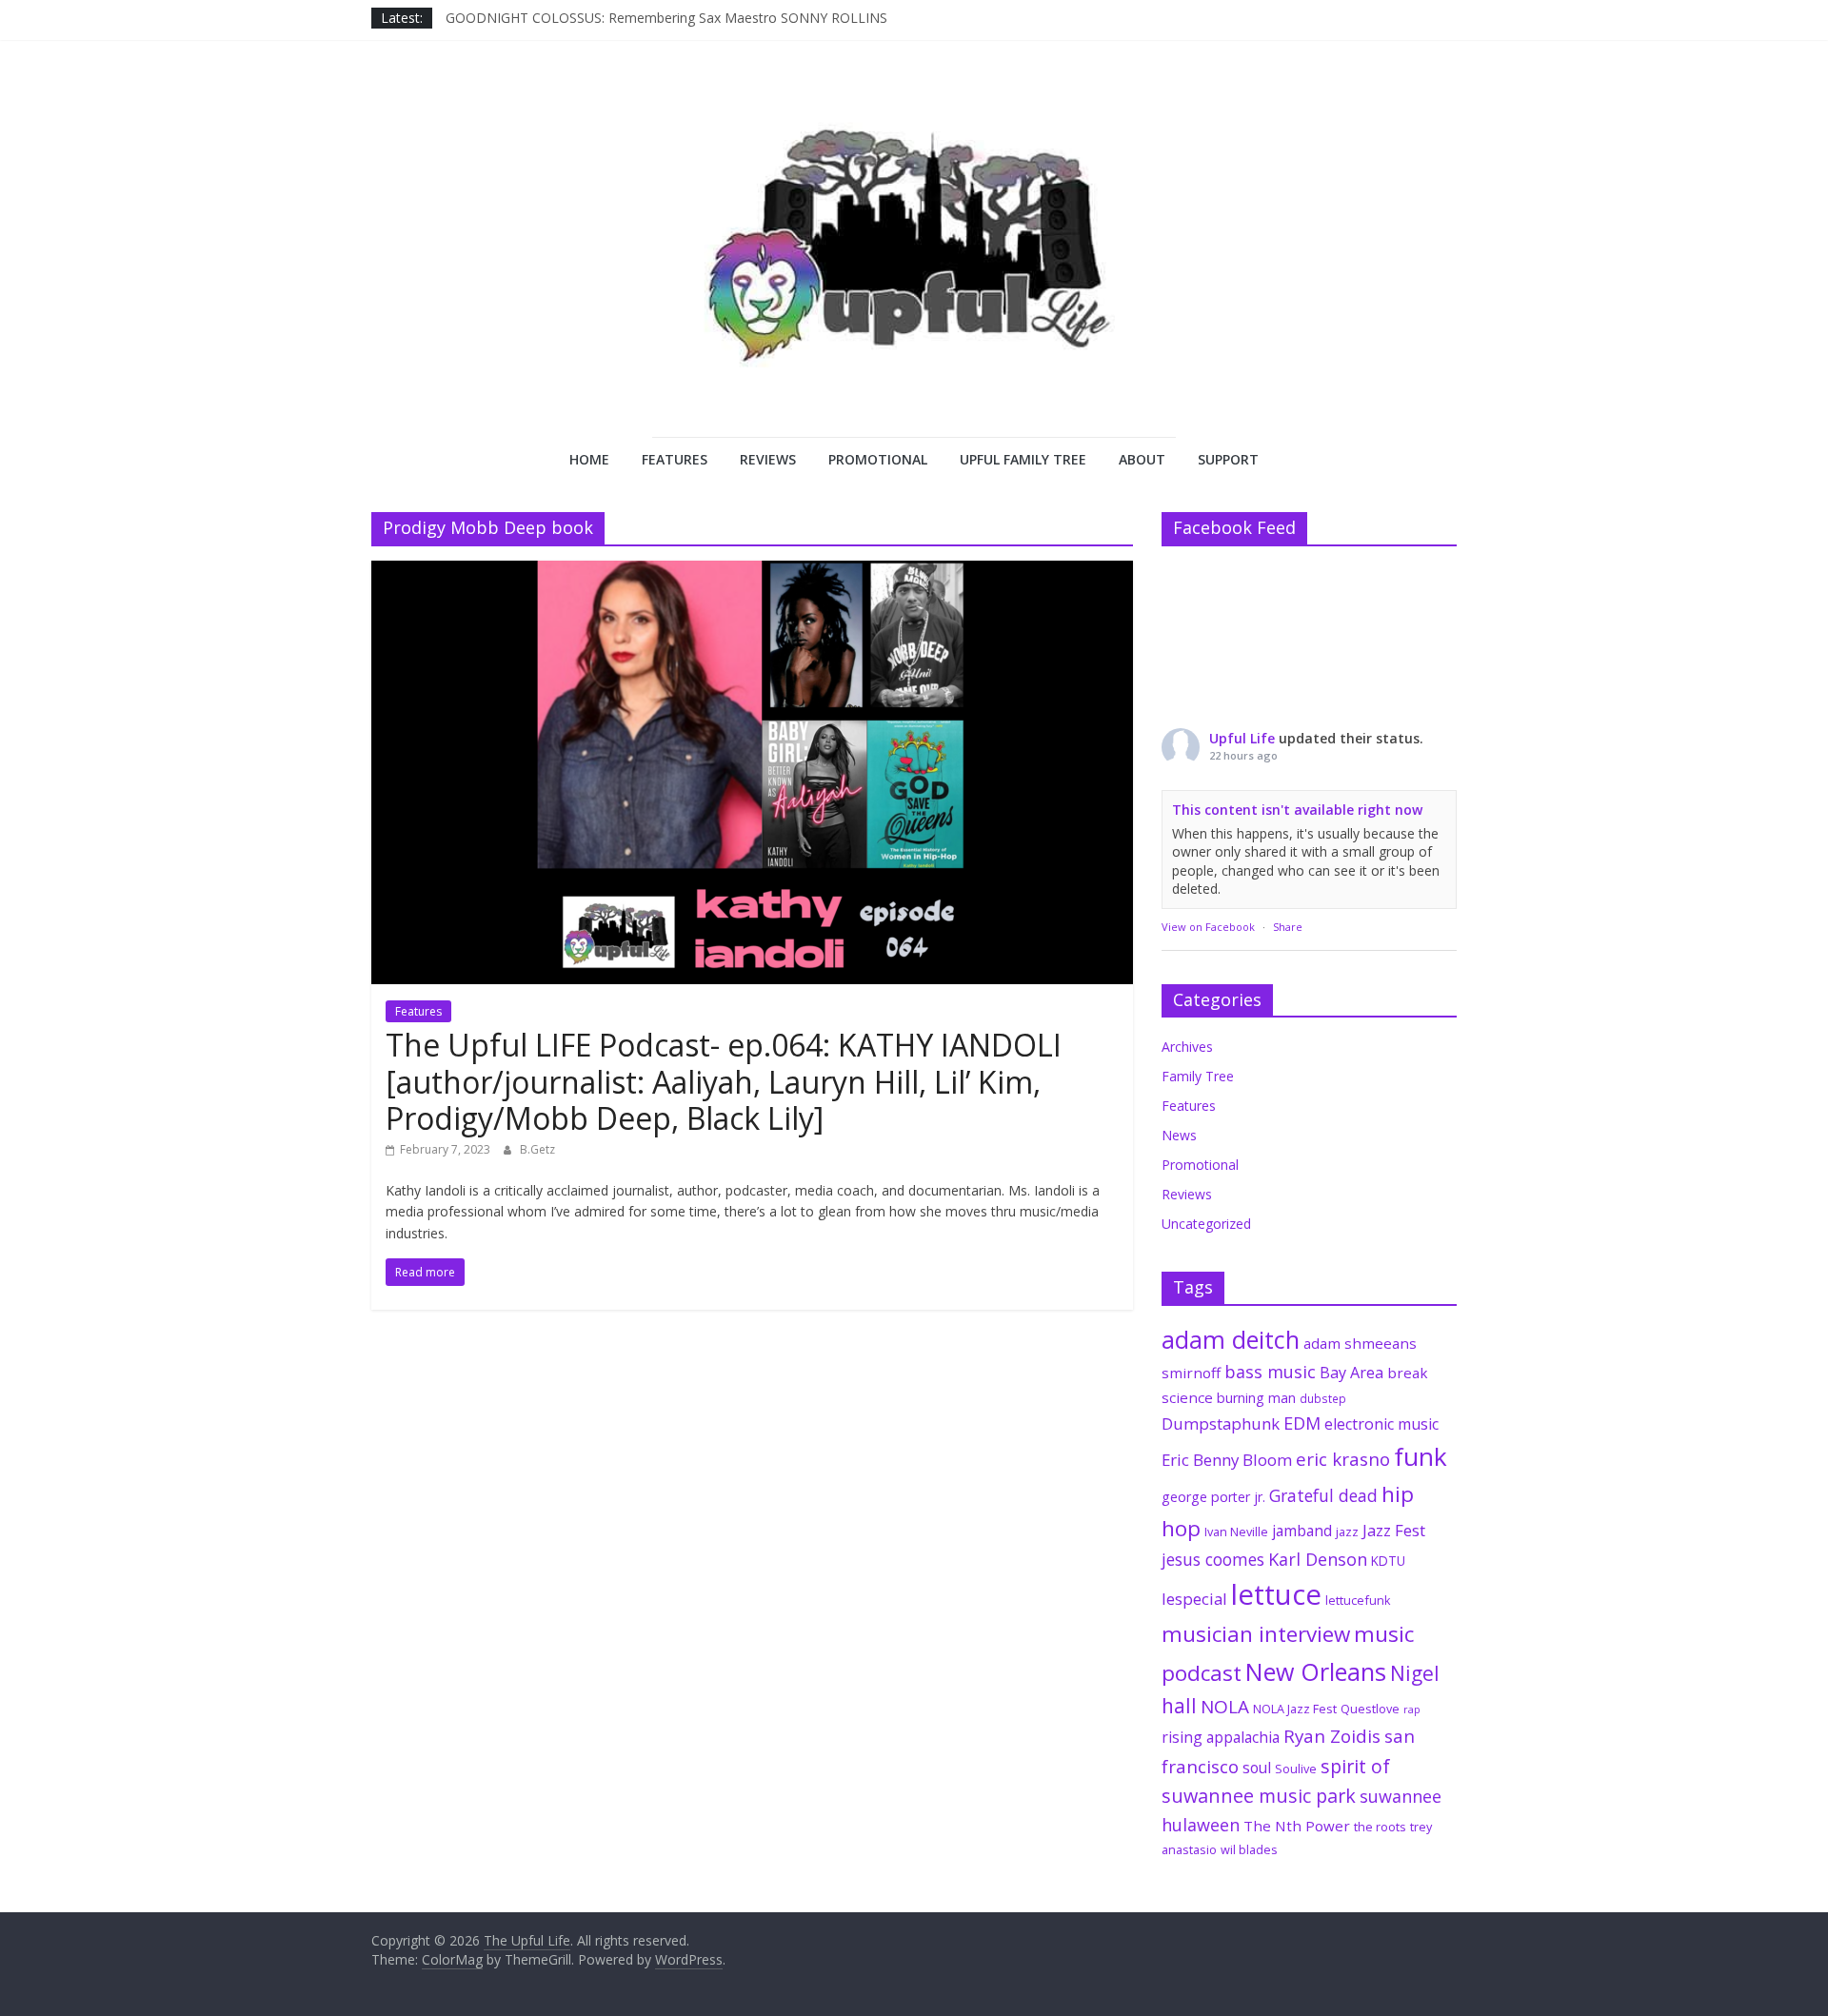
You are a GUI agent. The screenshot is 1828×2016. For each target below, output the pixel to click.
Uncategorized (1206, 1224)
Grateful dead (1323, 1495)
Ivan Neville (1236, 1532)
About (1142, 459)
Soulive (1296, 1769)
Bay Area (1351, 1373)
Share (1288, 927)
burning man (1256, 1398)
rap (1412, 1710)
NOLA (1225, 1707)
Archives (1187, 1047)
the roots (1380, 1827)
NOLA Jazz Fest (1295, 1709)
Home (589, 459)
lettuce (1276, 1594)
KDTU (1388, 1561)
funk (1421, 1456)
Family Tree (1198, 1076)
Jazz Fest (1394, 1530)
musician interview (1256, 1634)
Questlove (1370, 1709)
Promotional (878, 459)
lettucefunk (1358, 1600)
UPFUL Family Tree (1023, 459)
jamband (1302, 1531)
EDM (1302, 1423)
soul (1257, 1768)
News (1179, 1135)
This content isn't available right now (1297, 810)
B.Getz (537, 1149)
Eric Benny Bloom (1227, 1460)
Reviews (768, 459)
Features (675, 459)
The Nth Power (1297, 1826)
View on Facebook (1208, 927)
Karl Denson (1318, 1559)
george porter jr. (1213, 1497)
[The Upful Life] (914, 263)
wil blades (1249, 1849)
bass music (1270, 1372)
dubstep (1323, 1398)
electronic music (1381, 1424)
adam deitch (1231, 1339)
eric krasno (1343, 1459)
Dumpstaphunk (1221, 1423)
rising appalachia (1221, 1737)
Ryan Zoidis (1332, 1736)
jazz (1347, 1532)
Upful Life (1242, 738)
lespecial (1194, 1599)
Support (1228, 459)
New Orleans (1316, 1671)
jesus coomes (1213, 1559)
